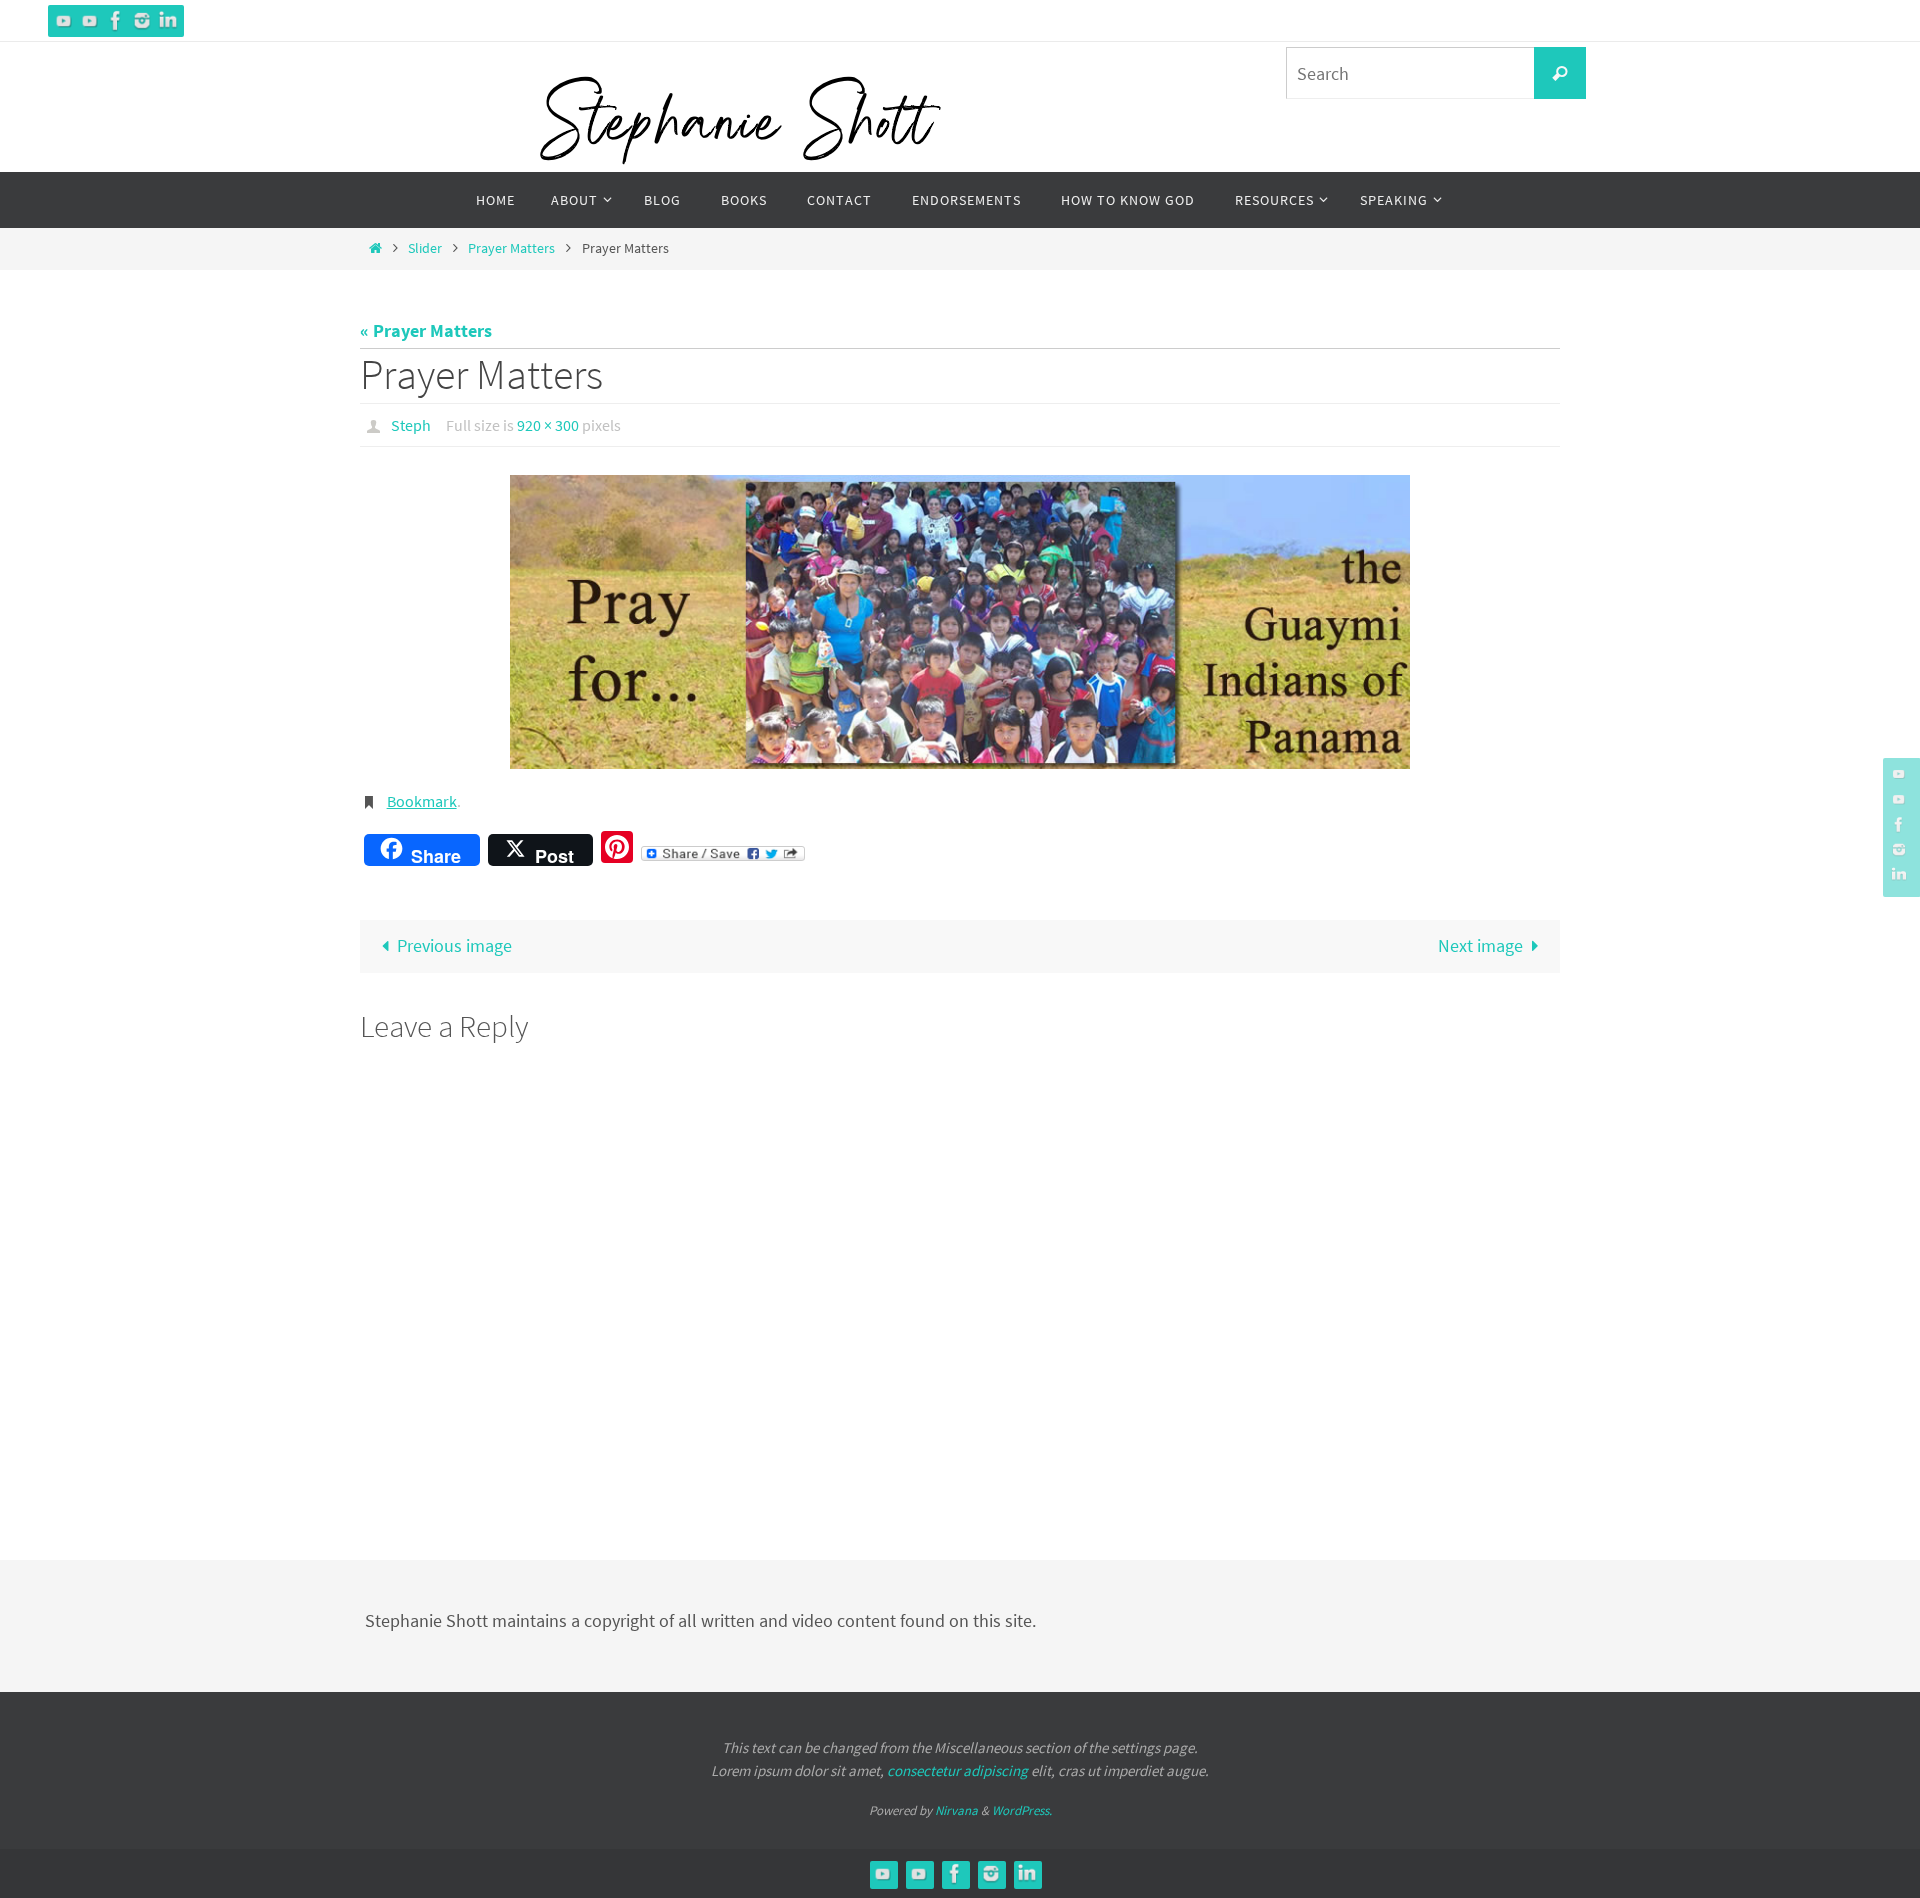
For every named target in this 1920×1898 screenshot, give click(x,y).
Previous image (454, 945)
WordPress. (1022, 1810)
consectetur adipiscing (957, 1770)
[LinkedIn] (168, 20)
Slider (425, 248)
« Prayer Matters (426, 330)
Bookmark (422, 801)
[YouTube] (64, 20)
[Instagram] (142, 20)
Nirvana (956, 1810)
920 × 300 (548, 425)
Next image (1480, 945)
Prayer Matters (511, 248)
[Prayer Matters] (960, 621)
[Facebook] (116, 20)
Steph (411, 425)
